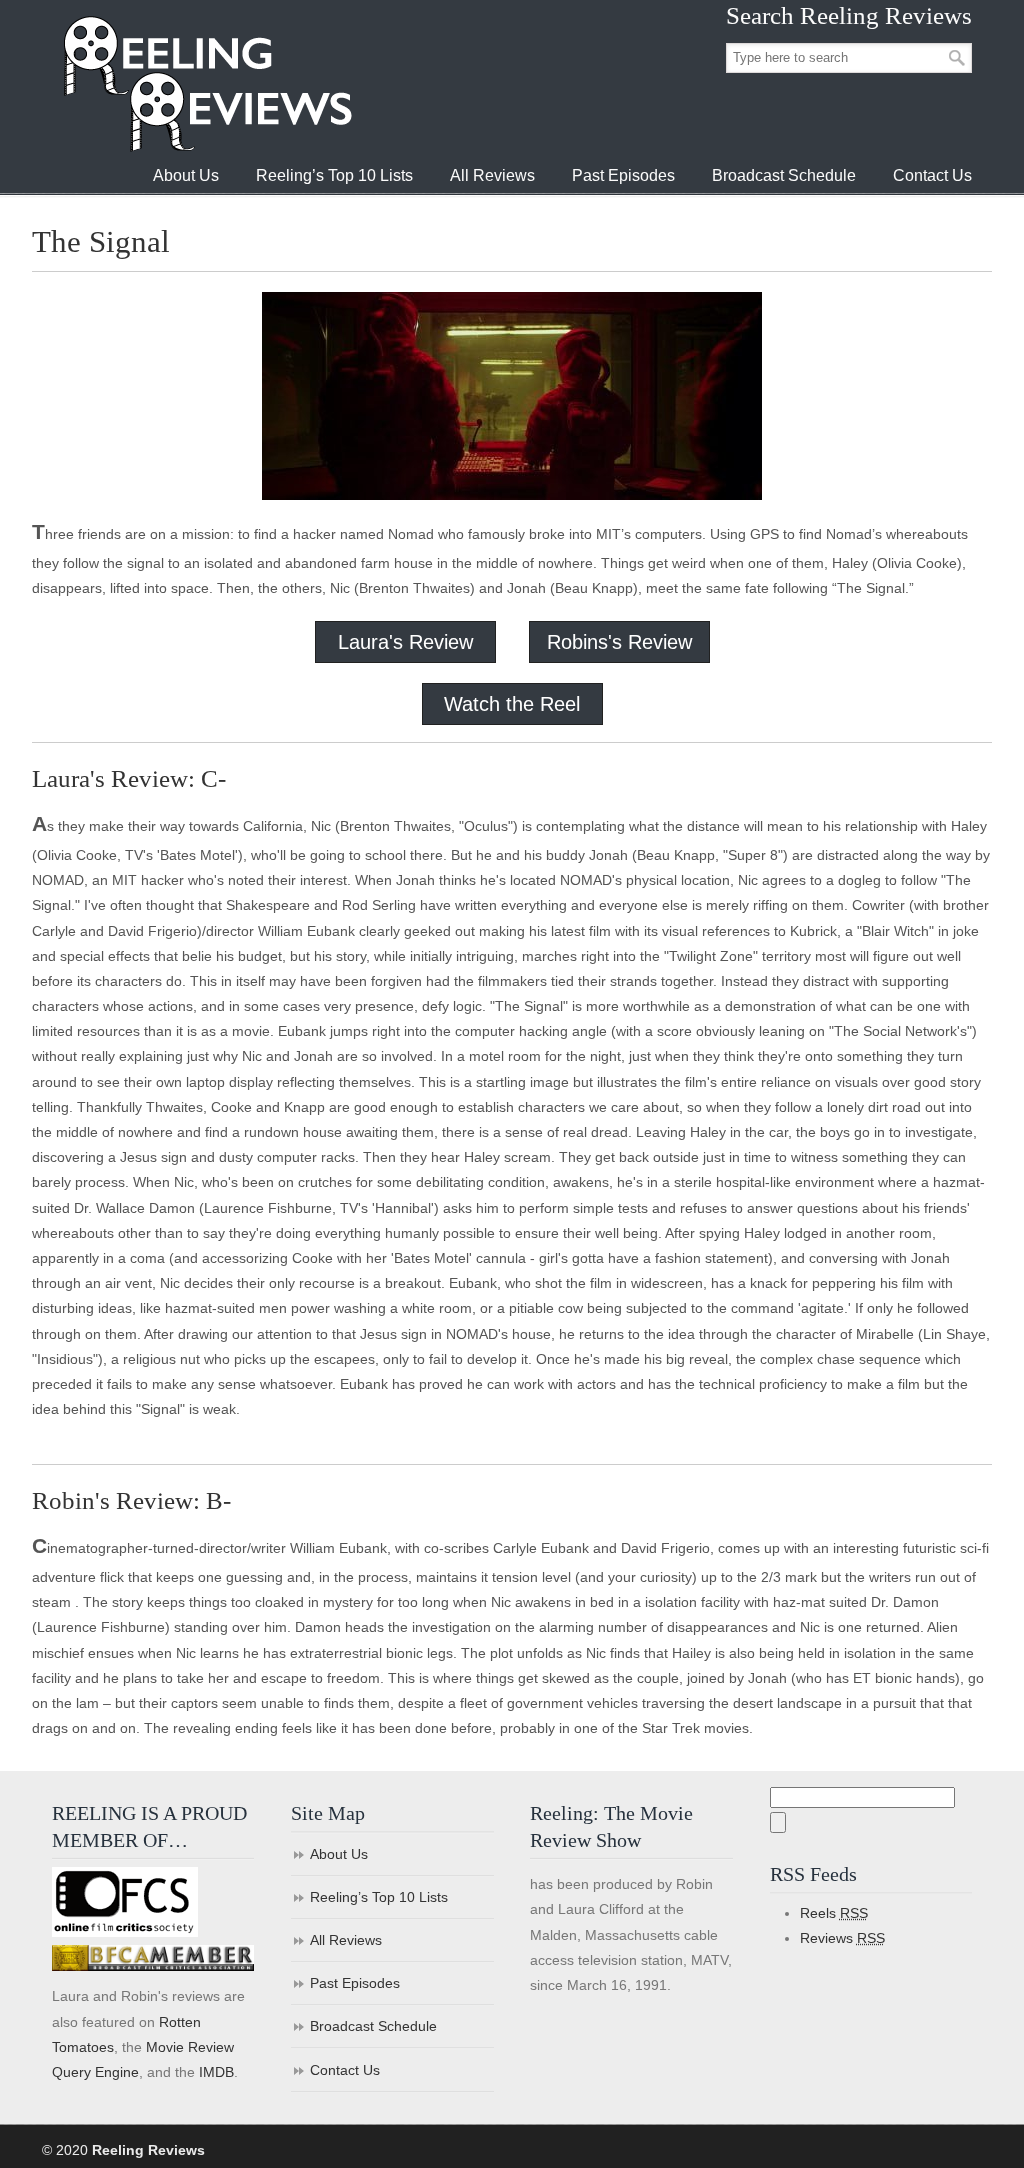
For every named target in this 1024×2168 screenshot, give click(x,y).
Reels (834, 1913)
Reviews (842, 1938)
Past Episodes (355, 1983)
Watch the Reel (512, 704)
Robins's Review (619, 642)
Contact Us (345, 2070)
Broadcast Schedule (373, 2026)
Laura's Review (405, 642)
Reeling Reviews (206, 83)
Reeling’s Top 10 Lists (379, 1897)
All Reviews (346, 1940)
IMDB (216, 2072)
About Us (339, 1854)
